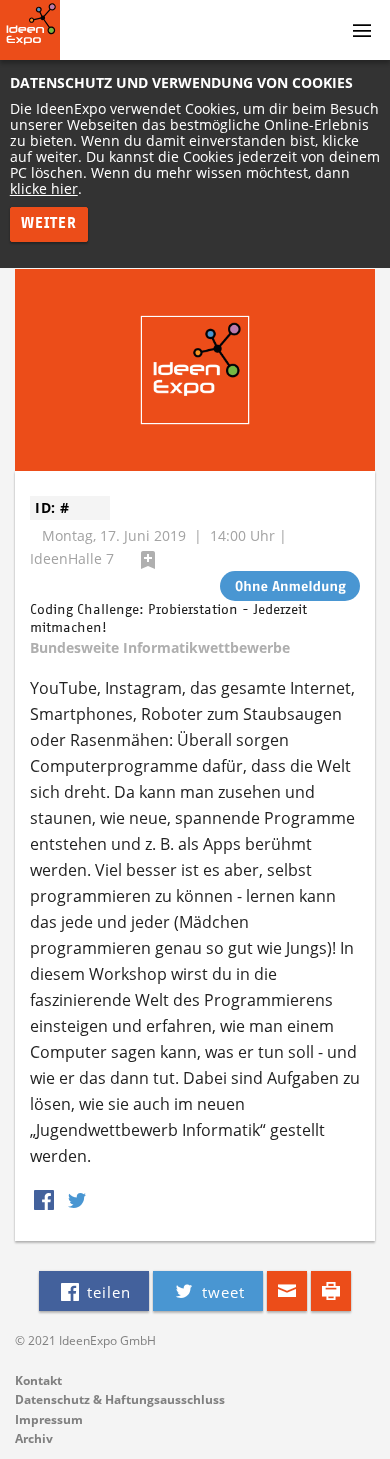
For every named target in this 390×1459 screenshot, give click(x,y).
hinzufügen (148, 560)
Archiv (34, 1438)
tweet (221, 1292)
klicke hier (44, 188)
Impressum (49, 1419)
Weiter (49, 223)
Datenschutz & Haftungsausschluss (120, 1399)
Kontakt (38, 1380)
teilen (106, 1292)
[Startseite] (30, 30)
